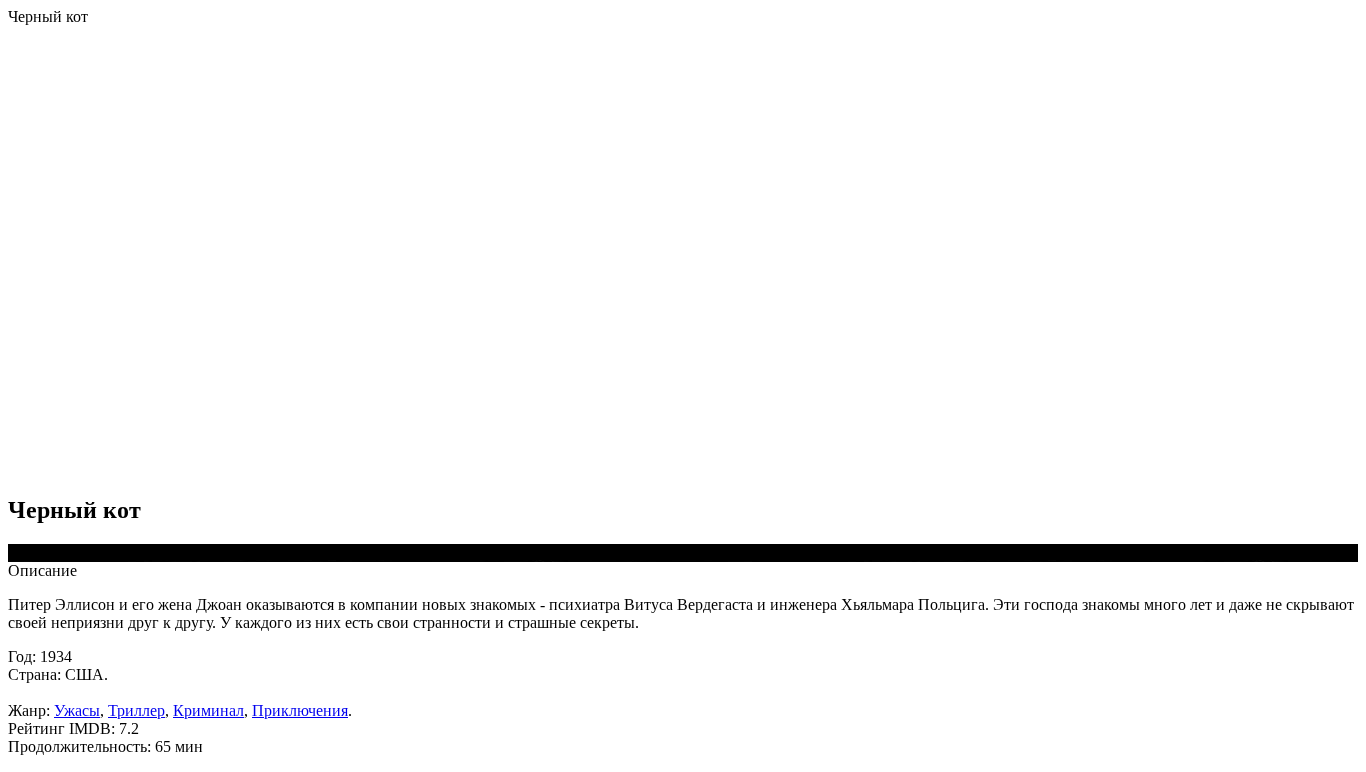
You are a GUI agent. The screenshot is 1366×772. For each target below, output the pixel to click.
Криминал (208, 710)
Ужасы (77, 710)
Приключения (300, 710)
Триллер (136, 710)
